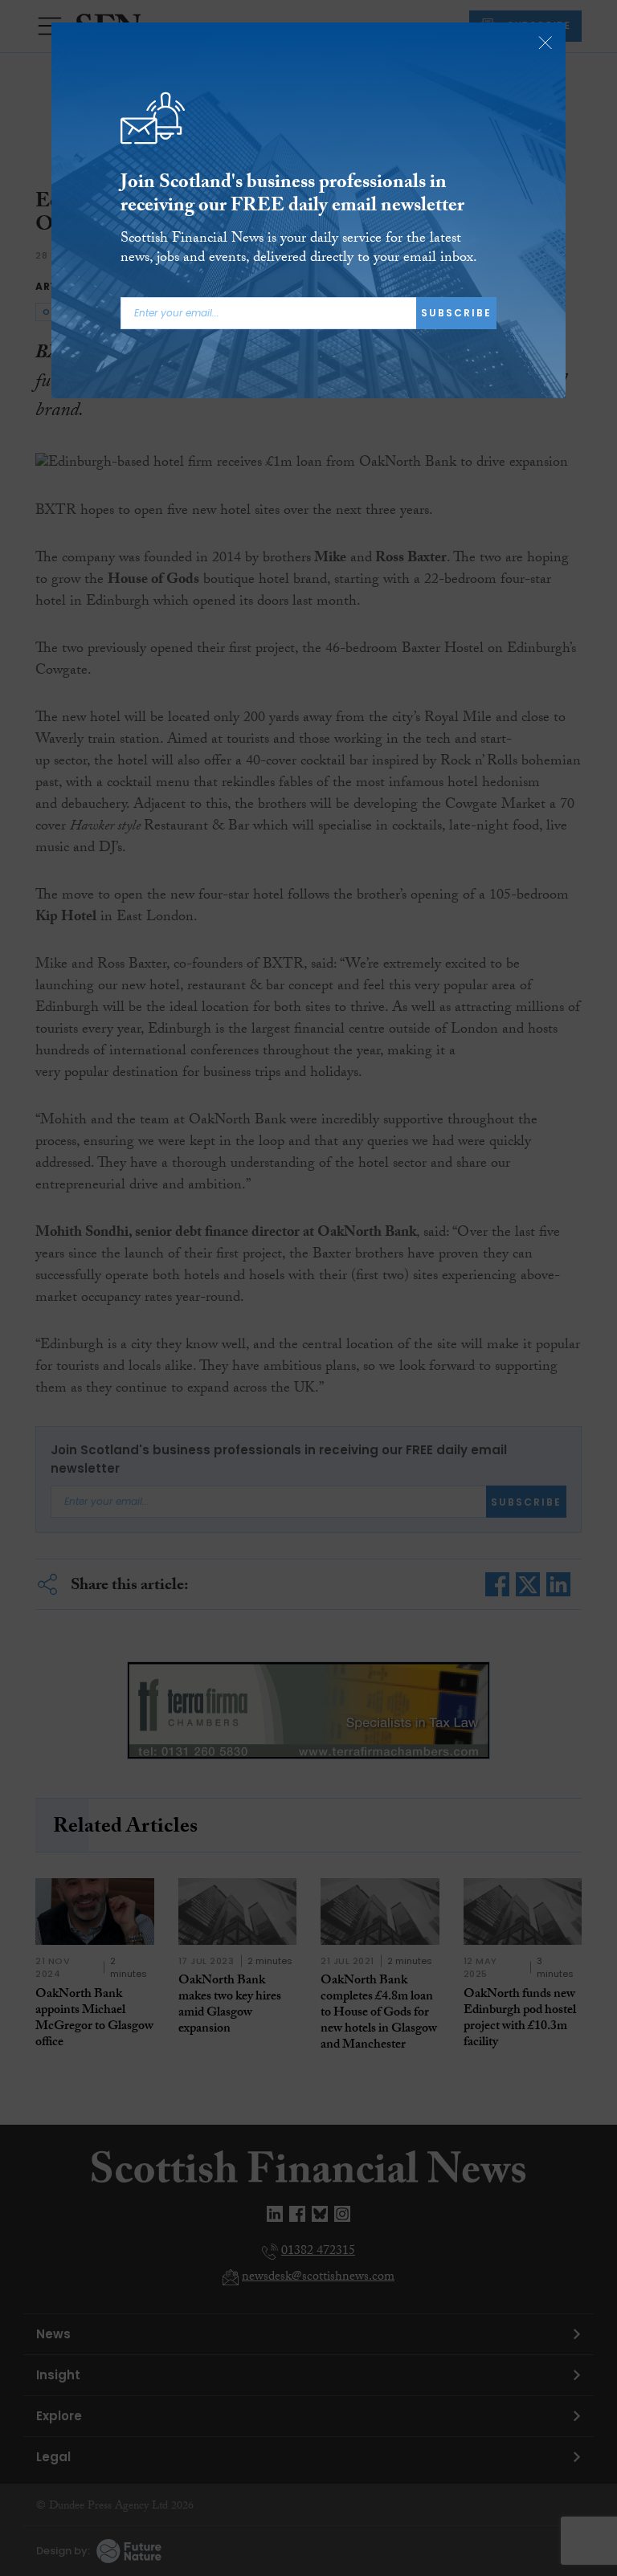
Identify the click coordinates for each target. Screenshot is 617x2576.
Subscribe (456, 313)
